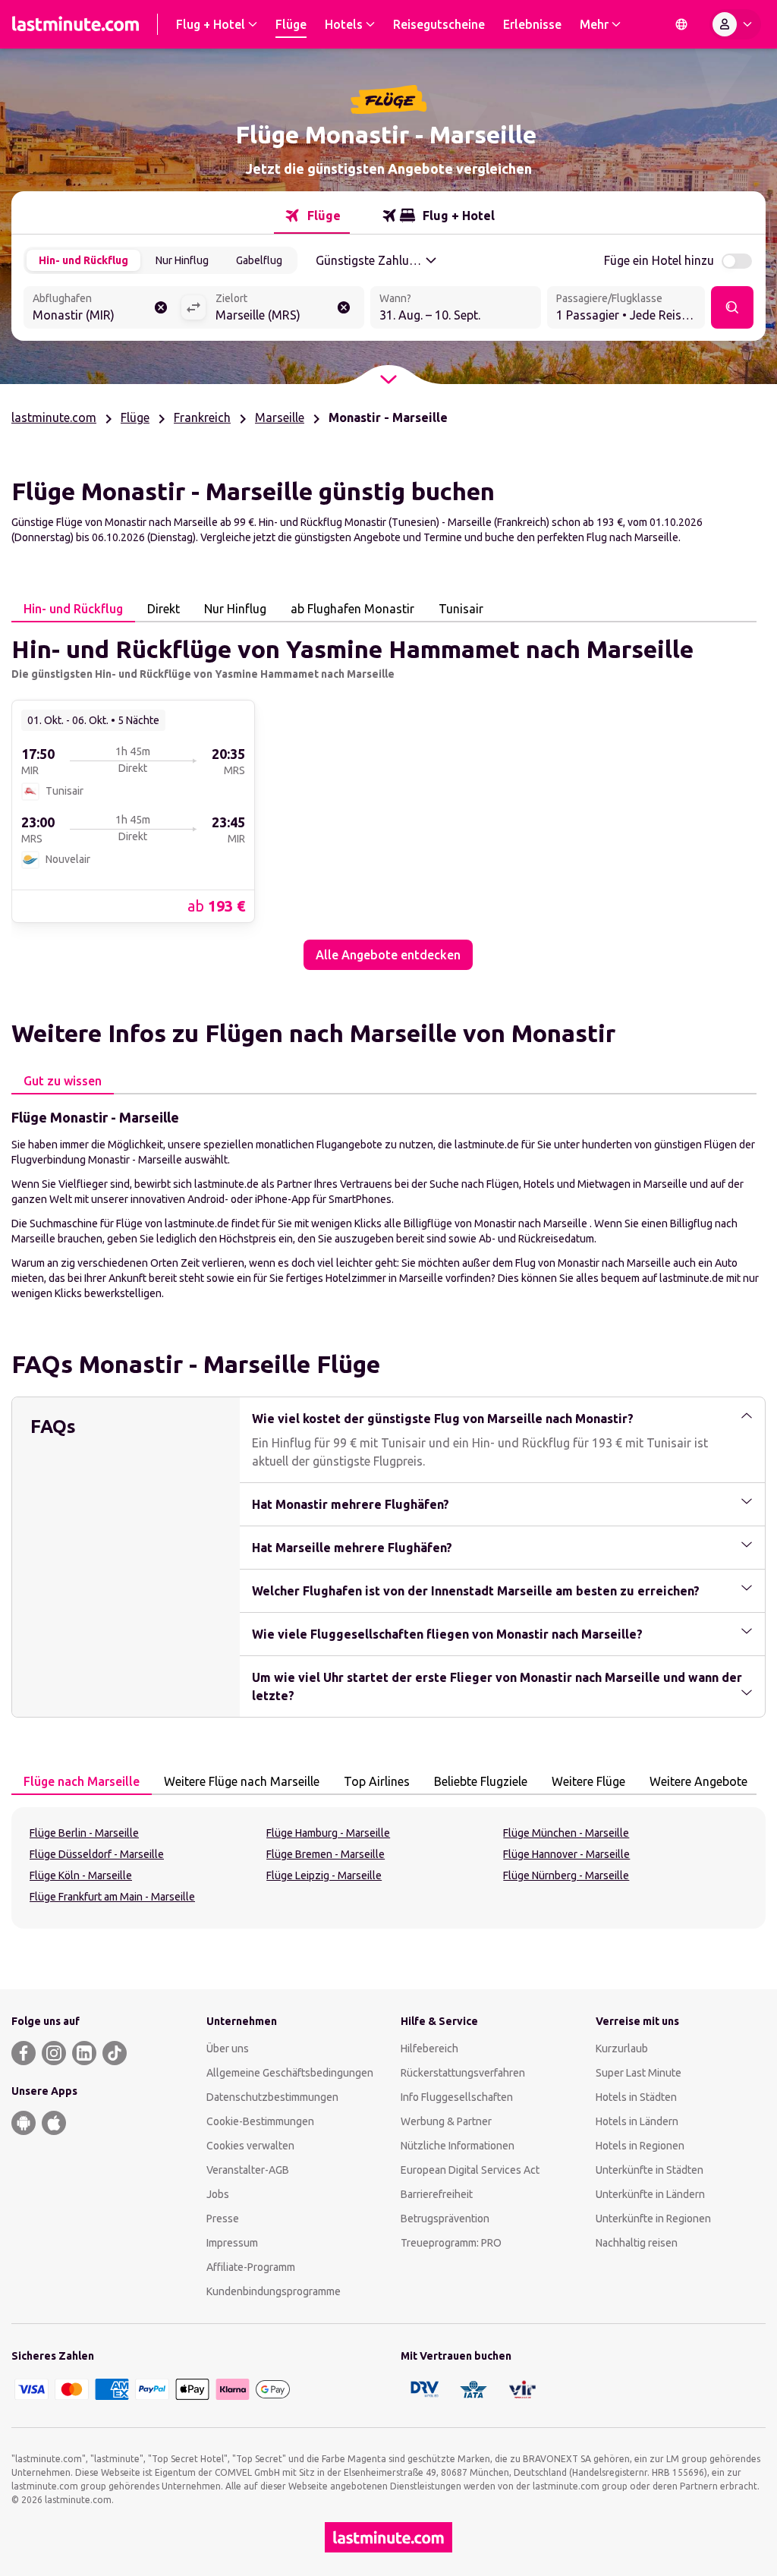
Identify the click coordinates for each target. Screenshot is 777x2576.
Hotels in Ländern (637, 2121)
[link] (133, 811)
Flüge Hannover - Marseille (566, 1854)
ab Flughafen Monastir (352, 609)
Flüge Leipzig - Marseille (324, 1875)
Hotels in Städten (636, 2097)
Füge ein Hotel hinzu (659, 260)
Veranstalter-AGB (248, 2170)
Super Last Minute (639, 2073)
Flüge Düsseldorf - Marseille (97, 1854)
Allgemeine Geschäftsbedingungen (290, 2073)
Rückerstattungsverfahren (463, 2073)
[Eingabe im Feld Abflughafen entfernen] (161, 307)
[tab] (312, 216)
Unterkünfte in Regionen (653, 2219)
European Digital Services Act (470, 2170)
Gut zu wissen (63, 1081)
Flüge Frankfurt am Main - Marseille (112, 1897)
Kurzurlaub (622, 2049)
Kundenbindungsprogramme (274, 2291)
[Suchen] (732, 307)
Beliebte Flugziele (481, 1781)
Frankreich (202, 417)
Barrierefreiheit (437, 2194)
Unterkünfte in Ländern (650, 2194)
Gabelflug (259, 260)
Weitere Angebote (698, 1781)
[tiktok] (115, 2053)
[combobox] (102, 309)
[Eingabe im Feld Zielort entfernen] (344, 307)
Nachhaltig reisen (637, 2243)
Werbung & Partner (446, 2121)
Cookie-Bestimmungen (260, 2121)
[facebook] (24, 2053)
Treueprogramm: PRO (451, 2243)
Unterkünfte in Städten (650, 2170)
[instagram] (54, 2053)
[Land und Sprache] (681, 24)
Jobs (218, 2194)
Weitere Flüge (588, 1781)
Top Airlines (377, 1781)
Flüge (135, 417)
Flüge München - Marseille (566, 1833)
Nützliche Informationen (458, 2146)
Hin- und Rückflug (83, 260)
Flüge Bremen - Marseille (326, 1854)
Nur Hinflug (182, 260)
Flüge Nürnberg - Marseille (566, 1875)
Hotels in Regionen (640, 2146)
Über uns (228, 2049)
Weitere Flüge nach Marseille (242, 1781)
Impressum (232, 2243)
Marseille (280, 417)
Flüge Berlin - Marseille (84, 1833)
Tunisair (461, 609)
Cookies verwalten (250, 2146)
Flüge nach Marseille (82, 1781)
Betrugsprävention (445, 2219)
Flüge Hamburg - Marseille (328, 1833)
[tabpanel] (388, 796)
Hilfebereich (429, 2049)
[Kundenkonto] (735, 24)
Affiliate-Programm (251, 2267)
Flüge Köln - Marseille (81, 1875)
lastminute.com (54, 417)
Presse (223, 2219)
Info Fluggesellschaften (457, 2097)
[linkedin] (84, 2053)
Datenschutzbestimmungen (272, 2097)
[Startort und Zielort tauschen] (193, 307)
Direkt (164, 609)
